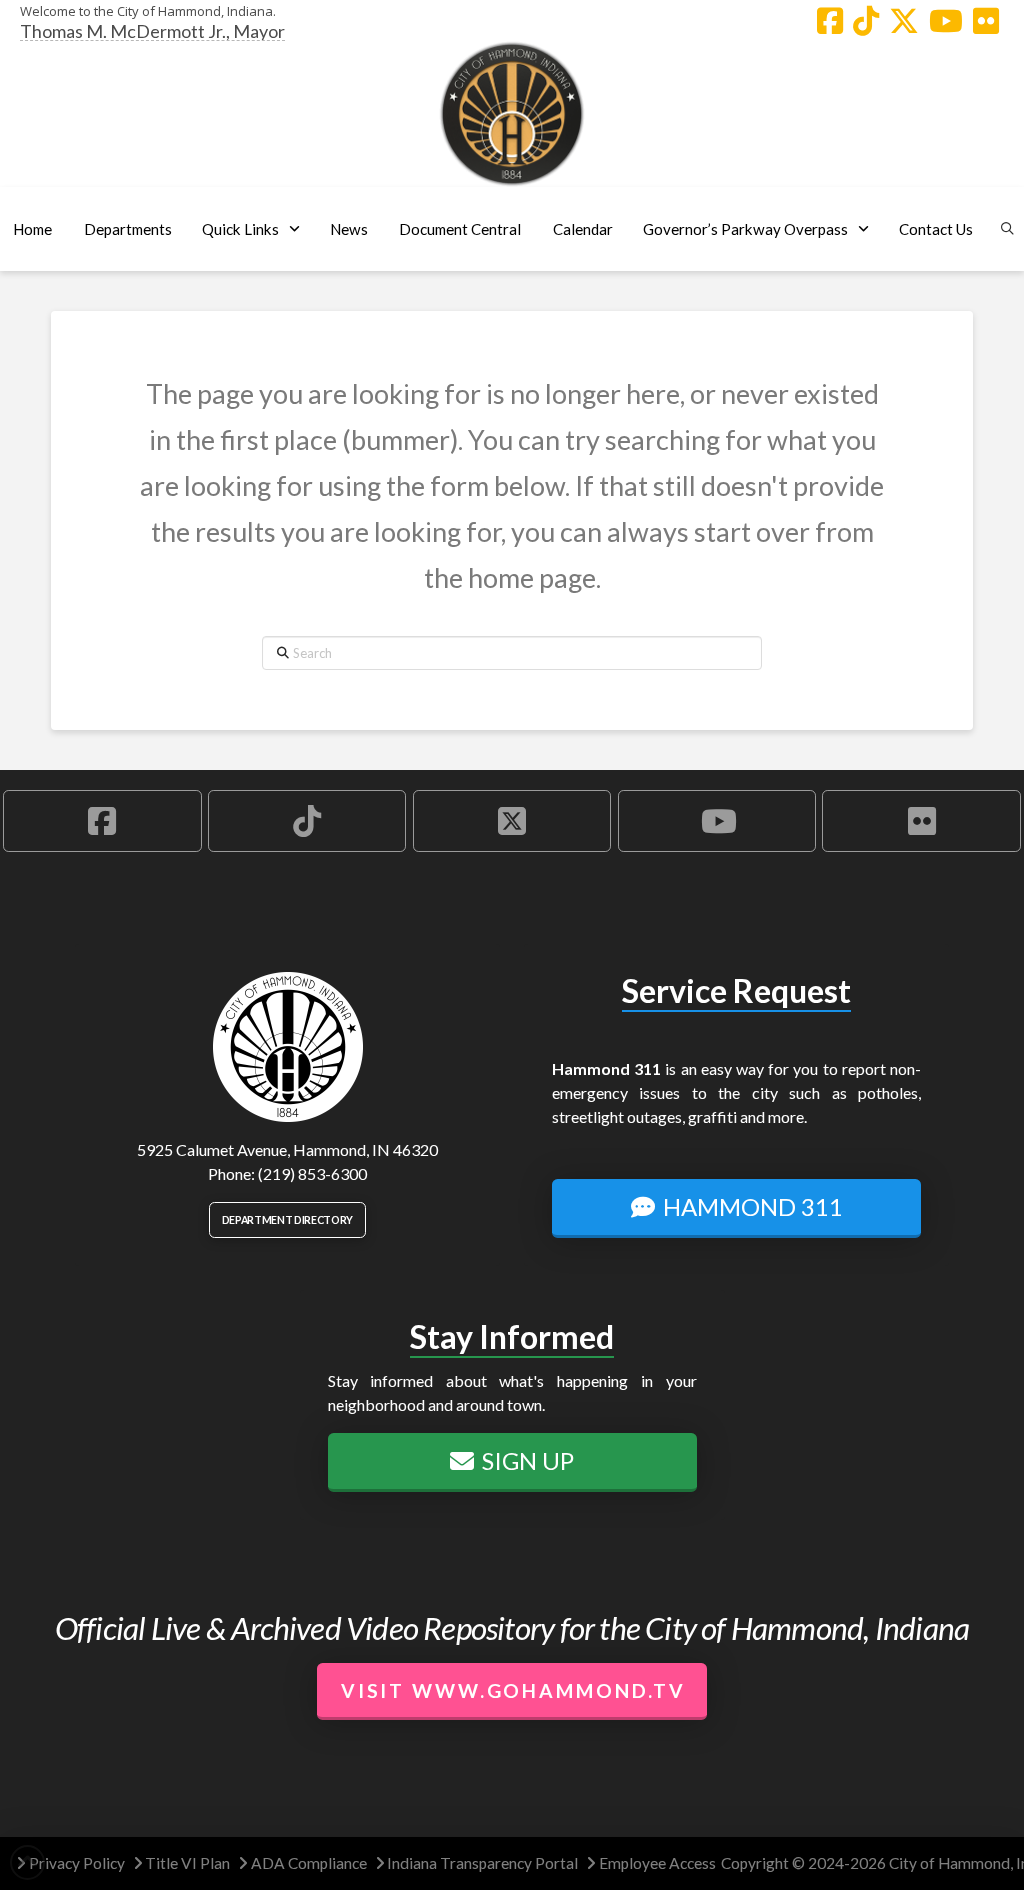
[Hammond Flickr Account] (986, 21)
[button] (127, 229)
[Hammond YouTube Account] (946, 21)
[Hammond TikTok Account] (866, 21)
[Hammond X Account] (904, 21)
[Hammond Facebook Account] (830, 21)
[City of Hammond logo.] (512, 114)
